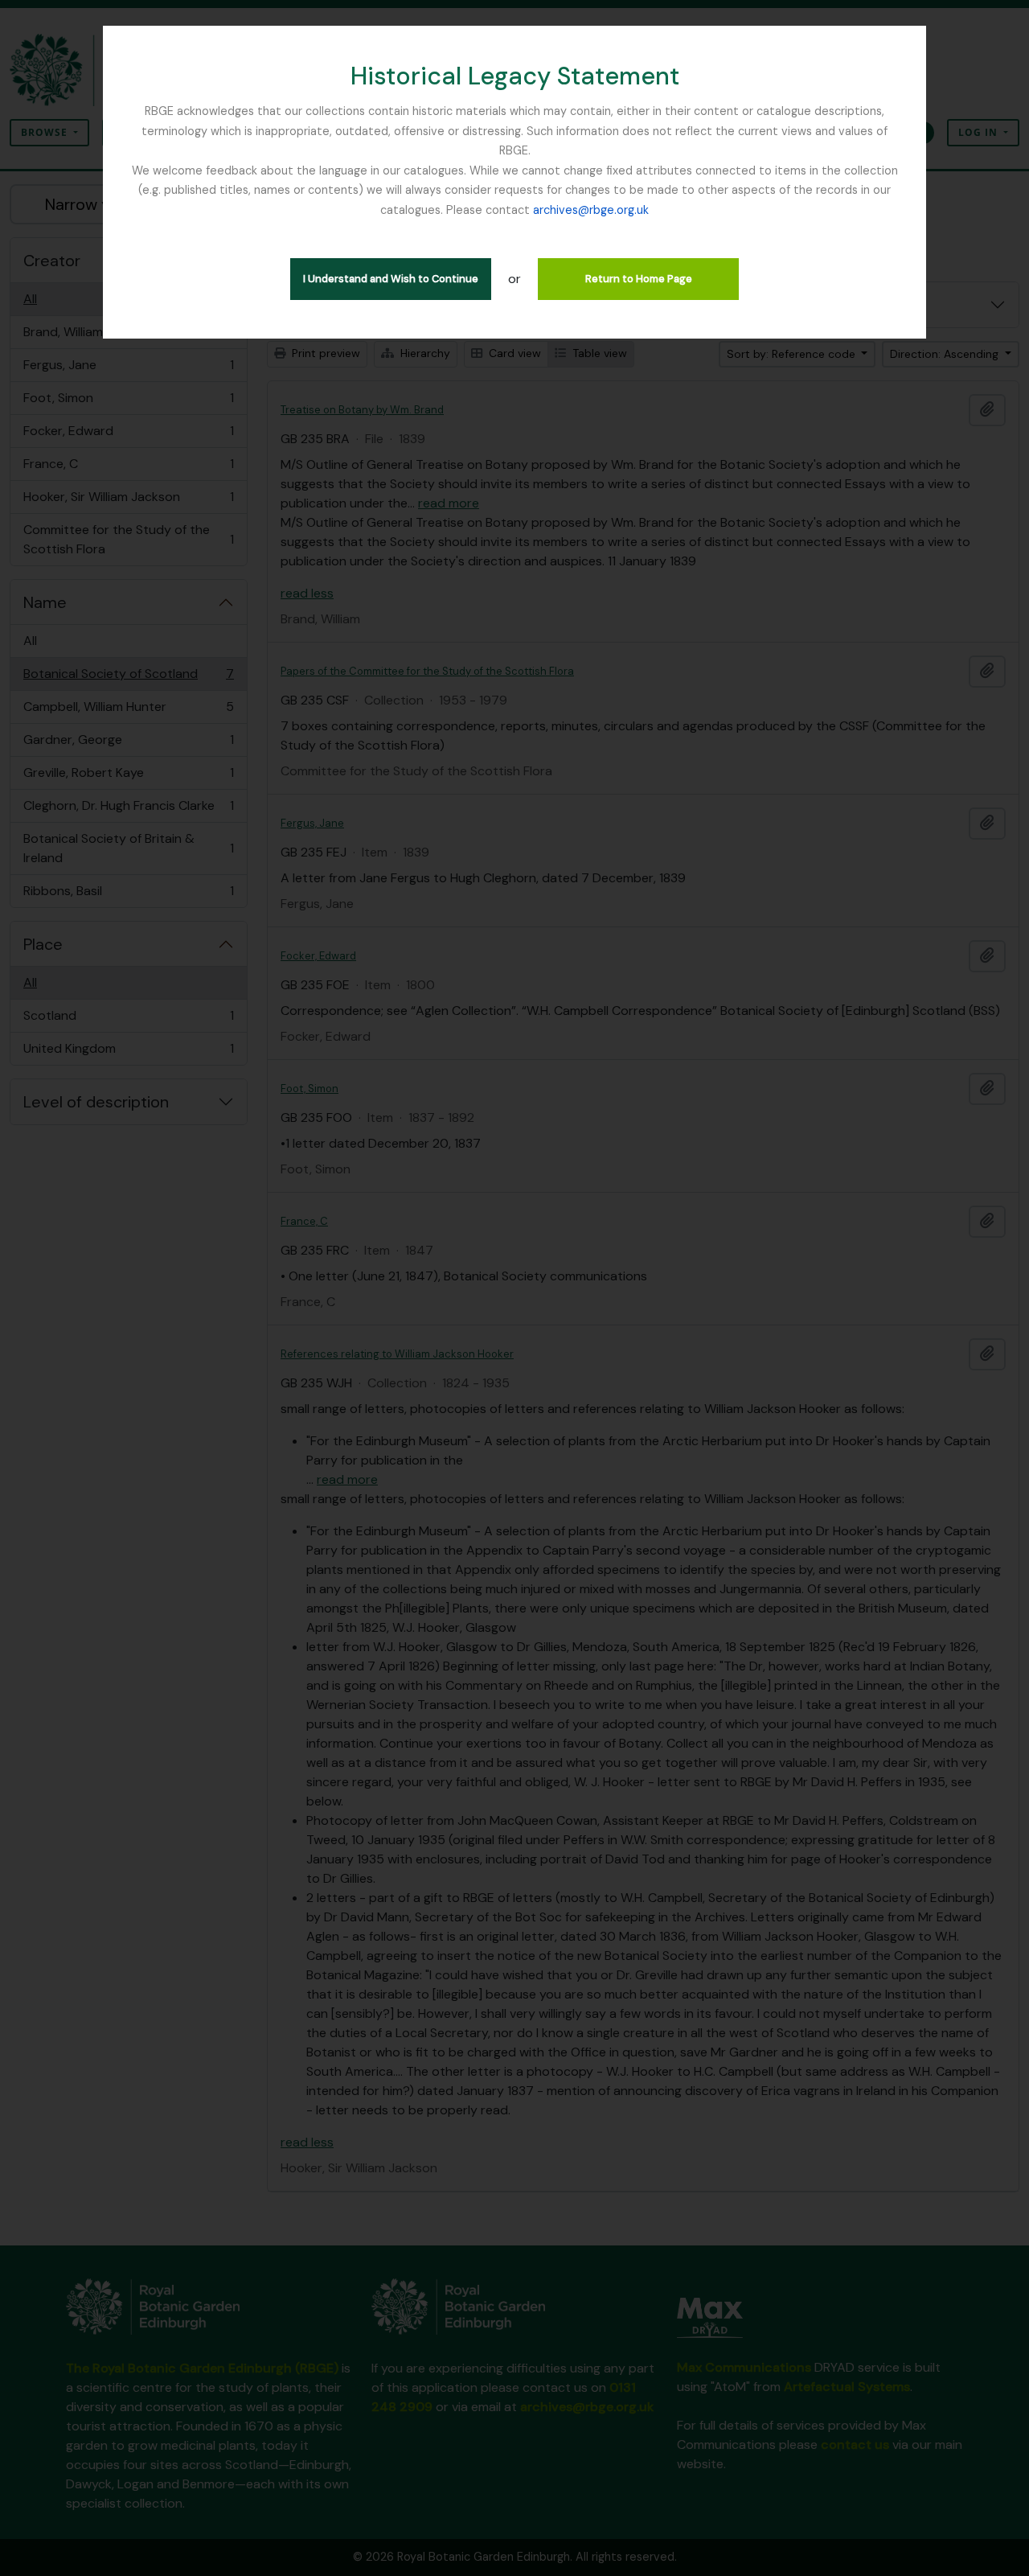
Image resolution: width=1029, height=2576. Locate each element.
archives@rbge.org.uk (591, 210)
